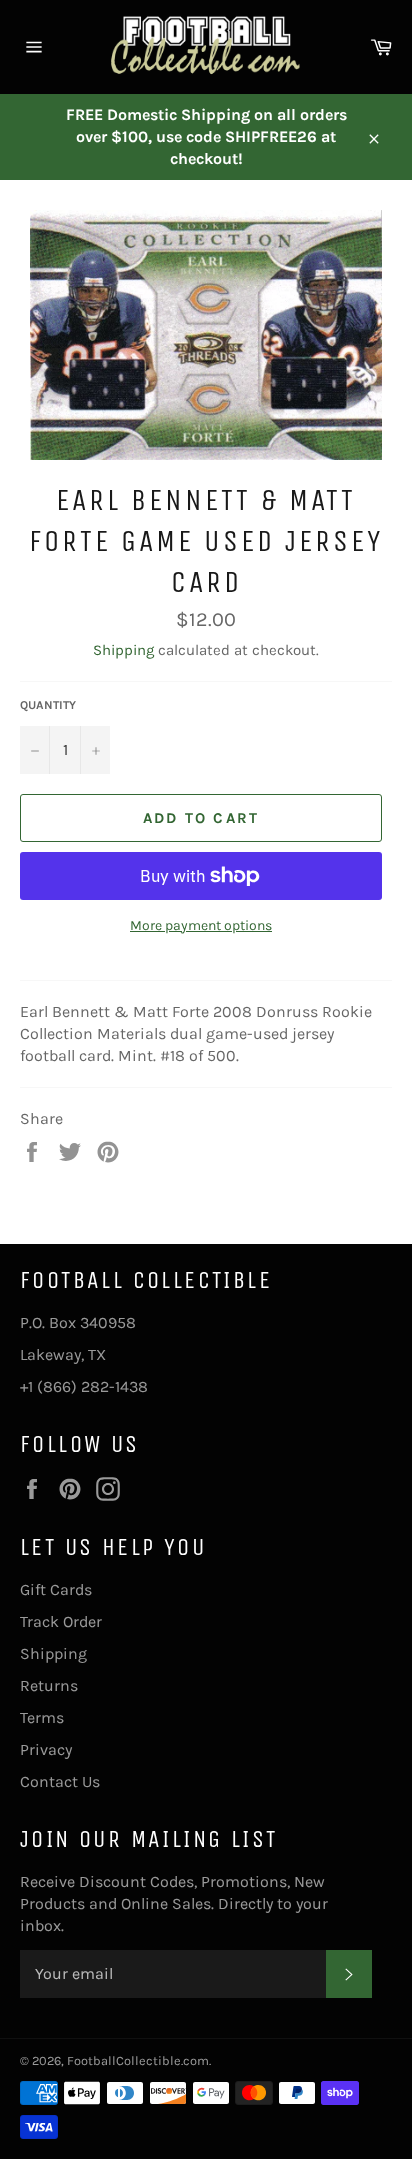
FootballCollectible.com (138, 2060)
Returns (49, 1685)
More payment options (201, 925)
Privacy (46, 1749)
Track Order (61, 1621)
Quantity (48, 705)
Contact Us (60, 1781)
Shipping (123, 650)
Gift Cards (56, 1589)
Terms (42, 1717)
